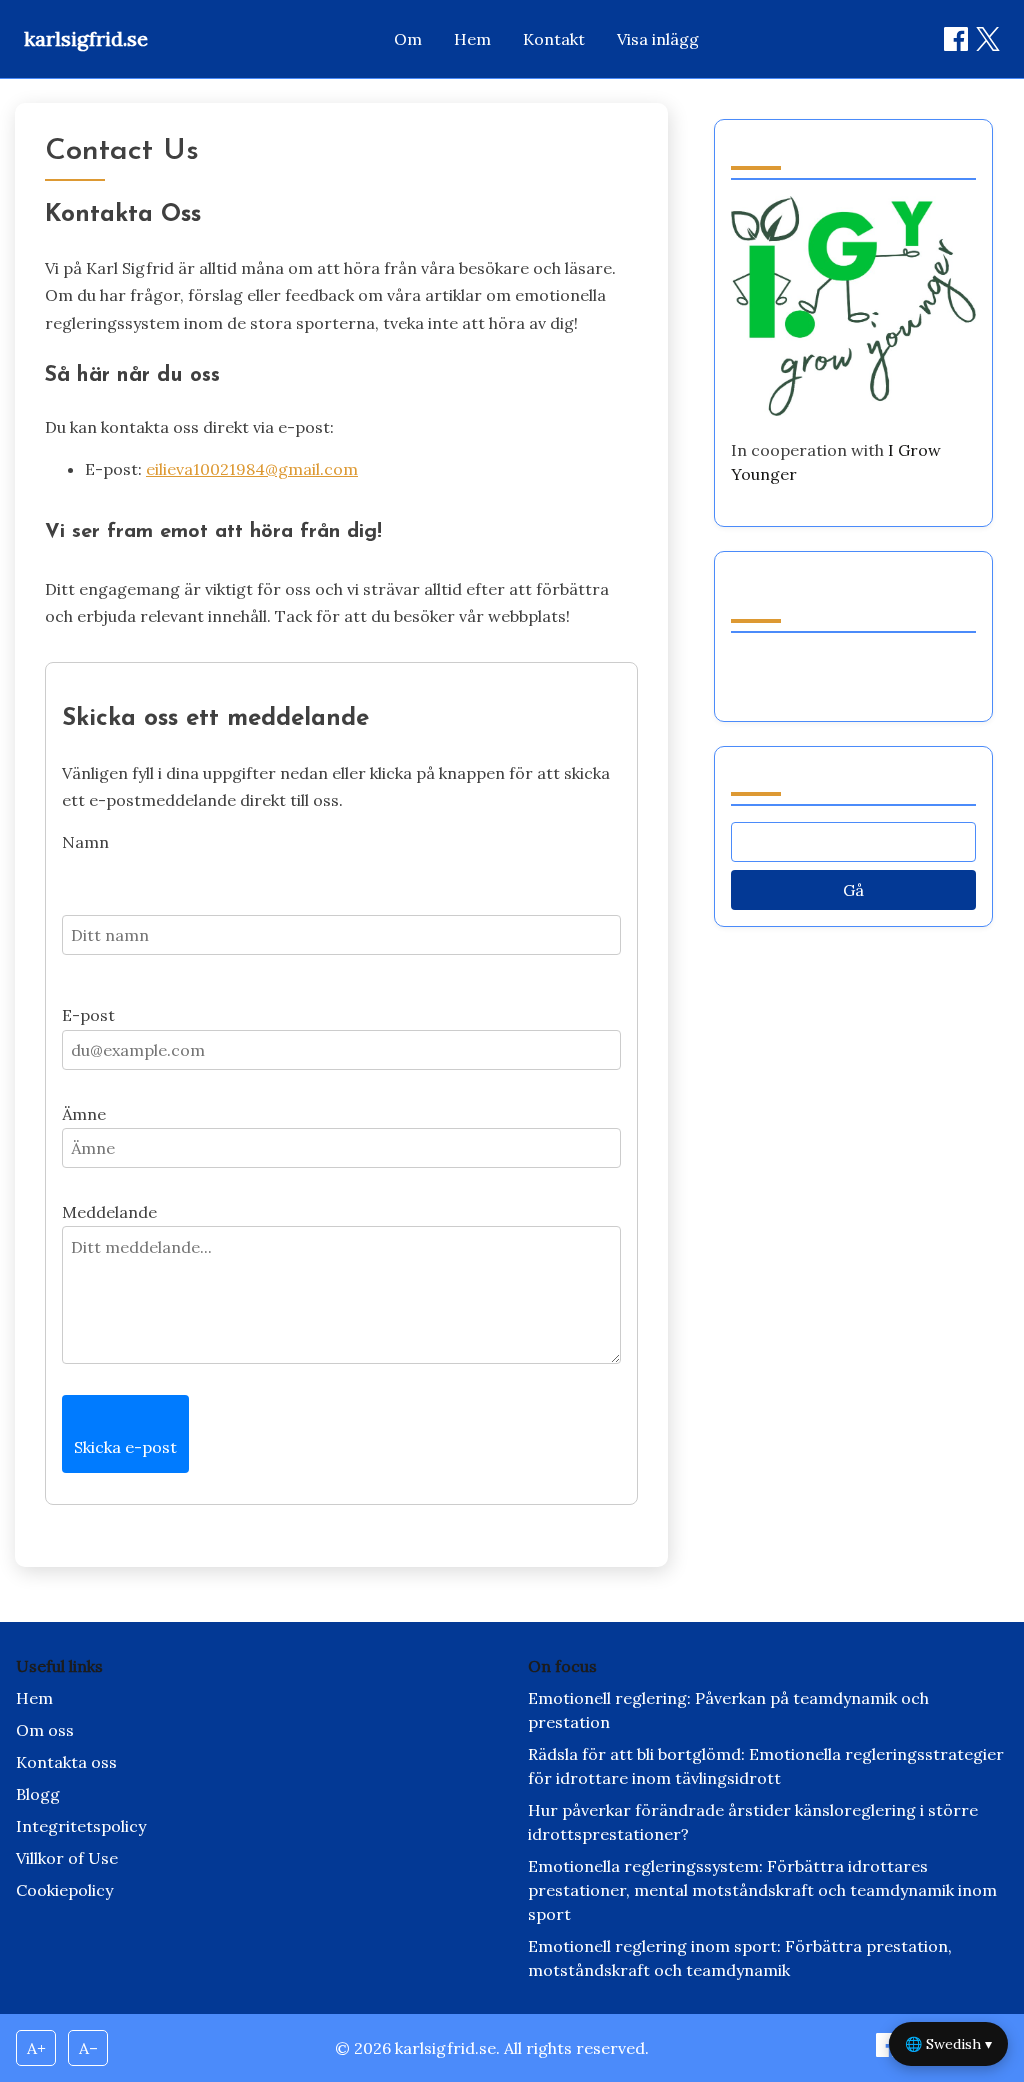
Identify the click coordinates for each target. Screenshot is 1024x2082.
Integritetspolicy (81, 1826)
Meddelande (109, 1212)
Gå (853, 890)
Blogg (38, 1794)
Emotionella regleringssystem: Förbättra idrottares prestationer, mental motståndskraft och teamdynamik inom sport (762, 1890)
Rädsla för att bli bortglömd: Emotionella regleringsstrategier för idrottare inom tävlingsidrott (766, 1766)
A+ (36, 2048)
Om (408, 39)
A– (88, 2048)
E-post (88, 1015)
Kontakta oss (66, 1762)
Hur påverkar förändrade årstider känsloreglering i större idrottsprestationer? (753, 1822)
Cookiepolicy (64, 1890)
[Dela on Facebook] (956, 39)
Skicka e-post (125, 1447)
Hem (472, 39)
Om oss (45, 1730)
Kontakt (554, 39)
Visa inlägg (658, 39)
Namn (85, 842)
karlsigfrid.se (86, 38)
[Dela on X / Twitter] (988, 39)
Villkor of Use (67, 1858)
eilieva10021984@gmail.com (252, 469)
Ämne (84, 1114)
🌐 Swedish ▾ (948, 2044)
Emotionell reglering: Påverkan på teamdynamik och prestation (728, 1710)
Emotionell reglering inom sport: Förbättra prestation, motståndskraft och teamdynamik (740, 1958)
